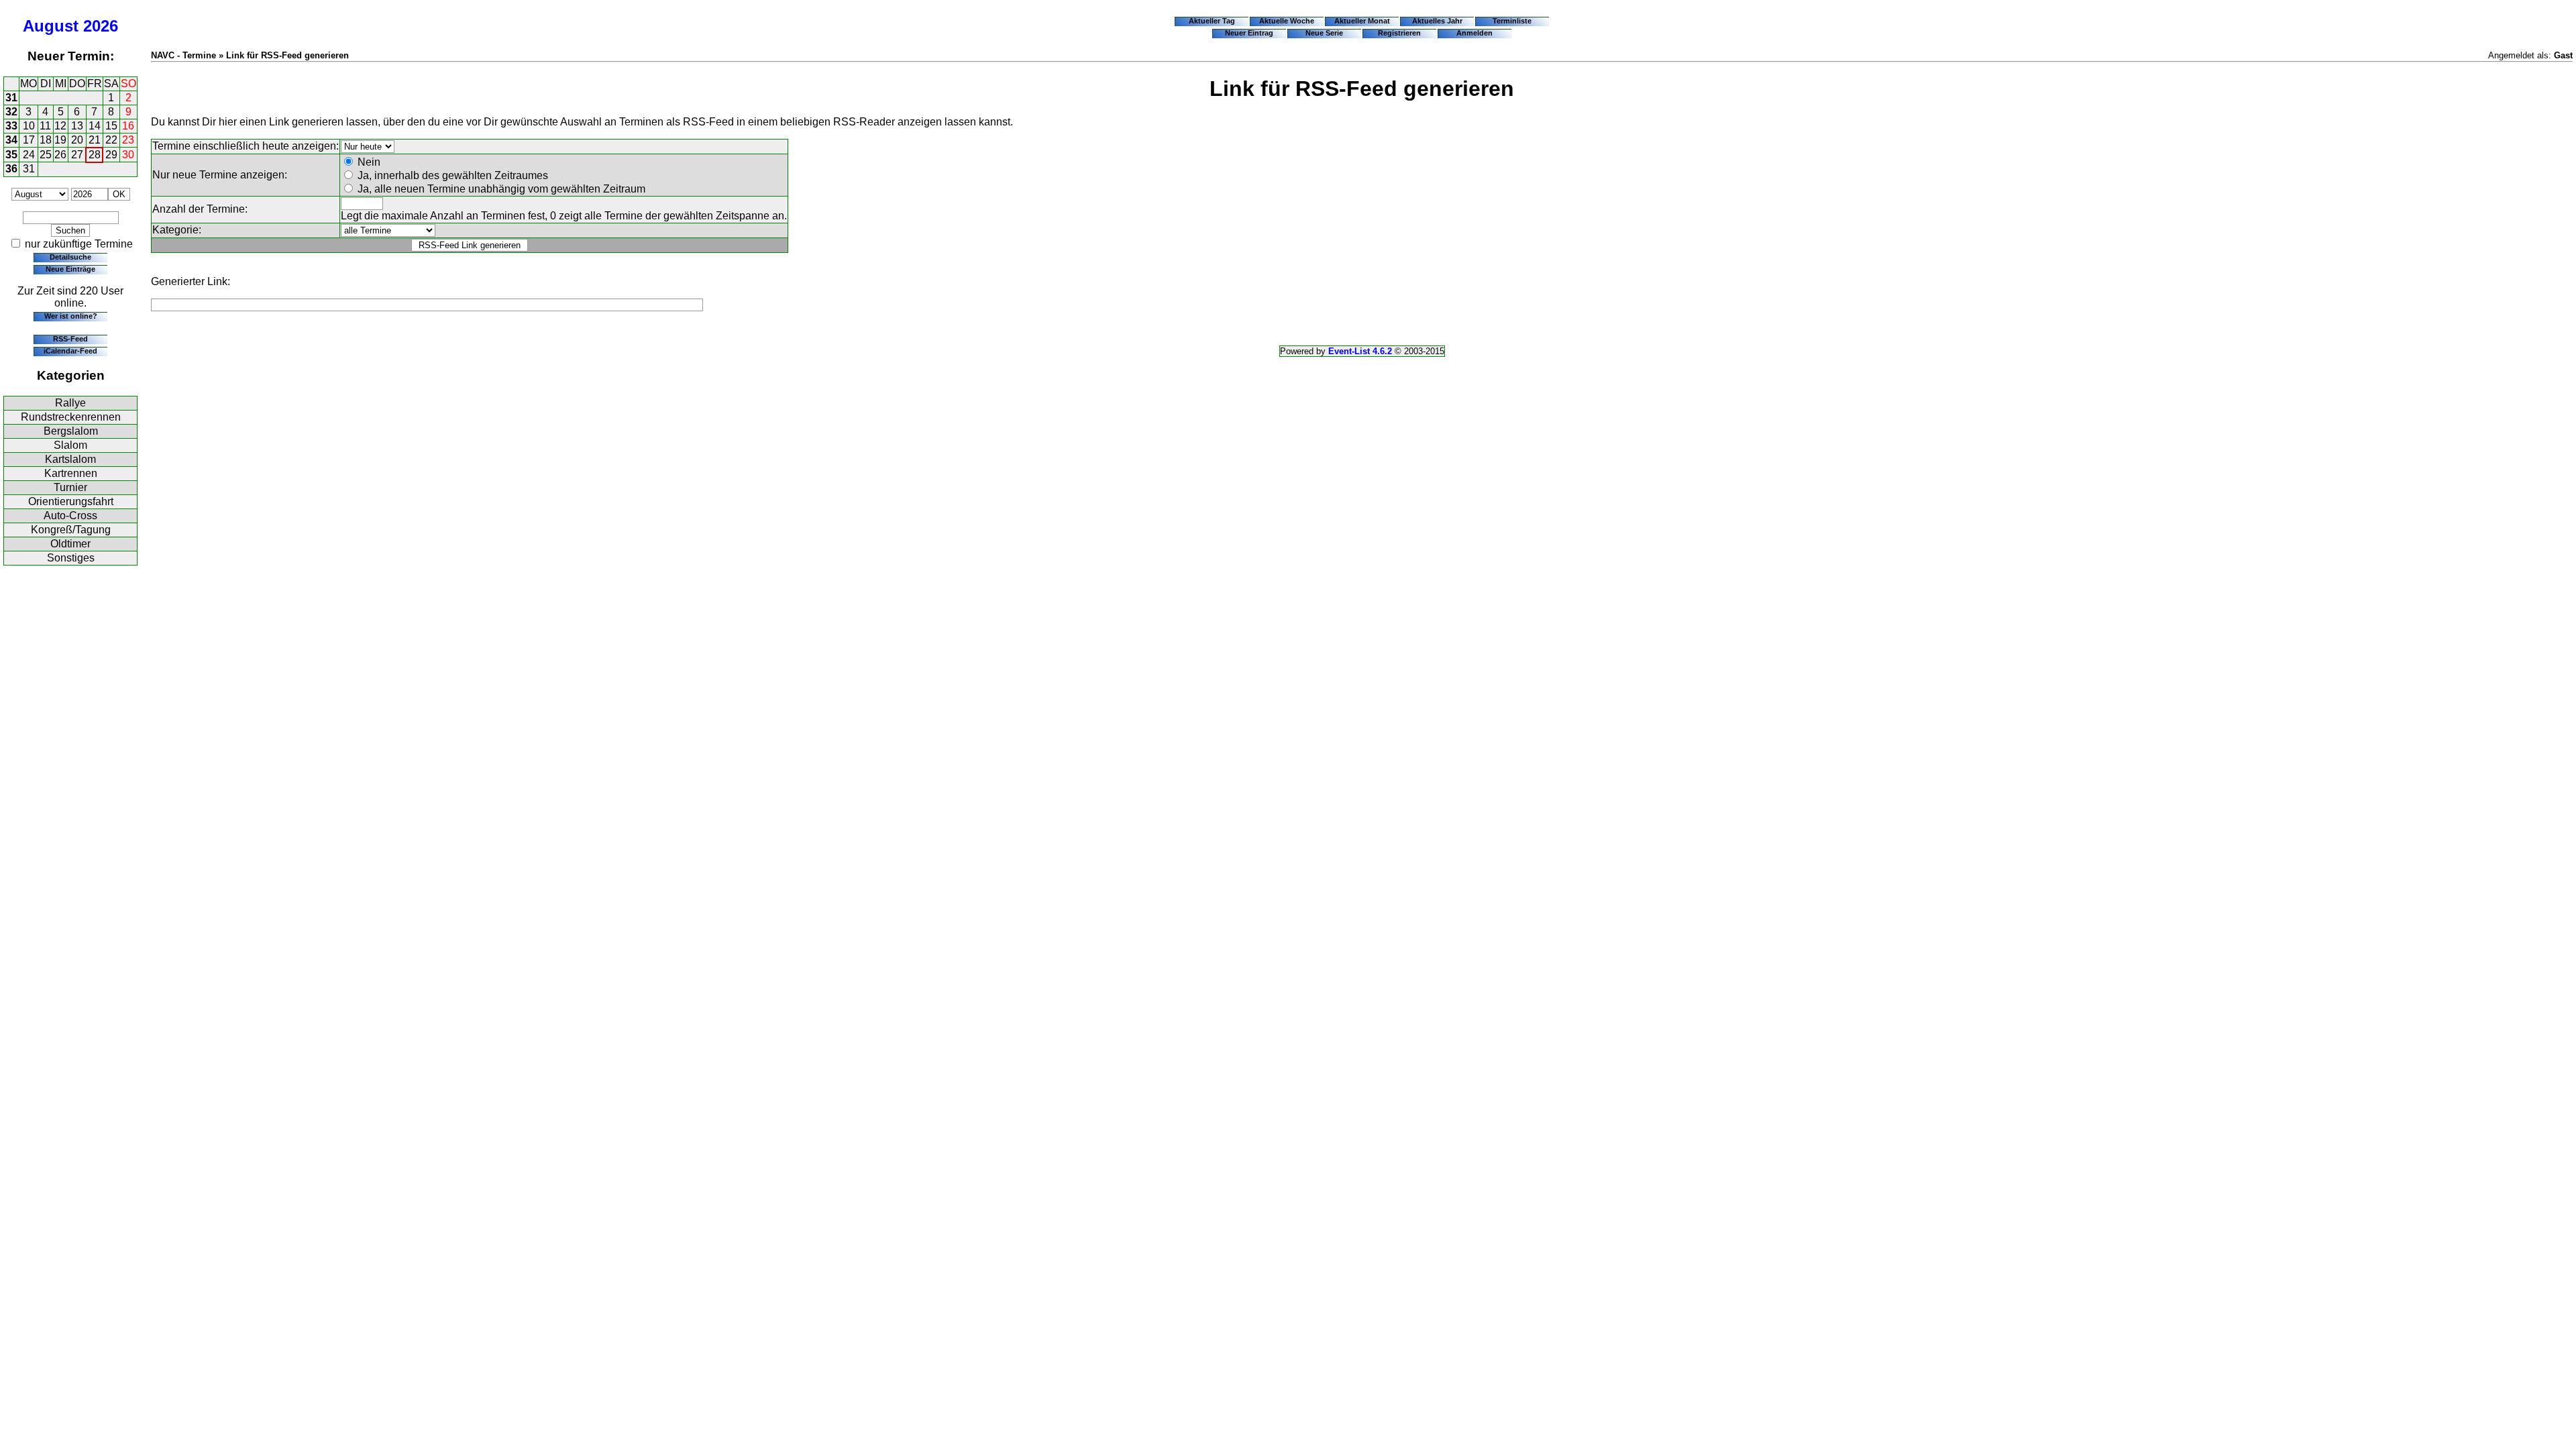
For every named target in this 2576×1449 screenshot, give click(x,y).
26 (60, 155)
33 (11, 126)
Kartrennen (71, 473)
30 (128, 155)
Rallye (70, 403)
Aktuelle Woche (1287, 21)
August (51, 26)
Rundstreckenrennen (71, 417)
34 (11, 140)
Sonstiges (71, 558)
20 (77, 140)
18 (46, 140)
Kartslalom (70, 459)
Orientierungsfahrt (71, 501)
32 (11, 112)
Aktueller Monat (1362, 21)
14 (95, 126)
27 (77, 155)
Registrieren (1399, 33)
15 (111, 126)
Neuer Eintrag (1249, 33)
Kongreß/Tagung (71, 530)
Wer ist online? (71, 316)
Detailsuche (70, 257)
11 (45, 126)
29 (111, 155)
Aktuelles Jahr (1437, 21)
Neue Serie (1324, 33)
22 (111, 140)
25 (46, 155)
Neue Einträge (70, 269)
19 (60, 140)
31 (11, 98)
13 (77, 126)
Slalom (70, 445)
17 (29, 140)
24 (29, 155)
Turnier (70, 487)
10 (29, 126)
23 (128, 140)
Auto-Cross (70, 516)
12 (60, 126)
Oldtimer (70, 544)
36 (11, 169)
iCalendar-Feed (70, 351)
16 (128, 126)
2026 (101, 26)
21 (95, 140)
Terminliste (1512, 21)
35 (11, 155)
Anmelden (1474, 33)
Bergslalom (71, 431)
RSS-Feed (70, 339)
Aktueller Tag (1212, 21)
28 (95, 155)
